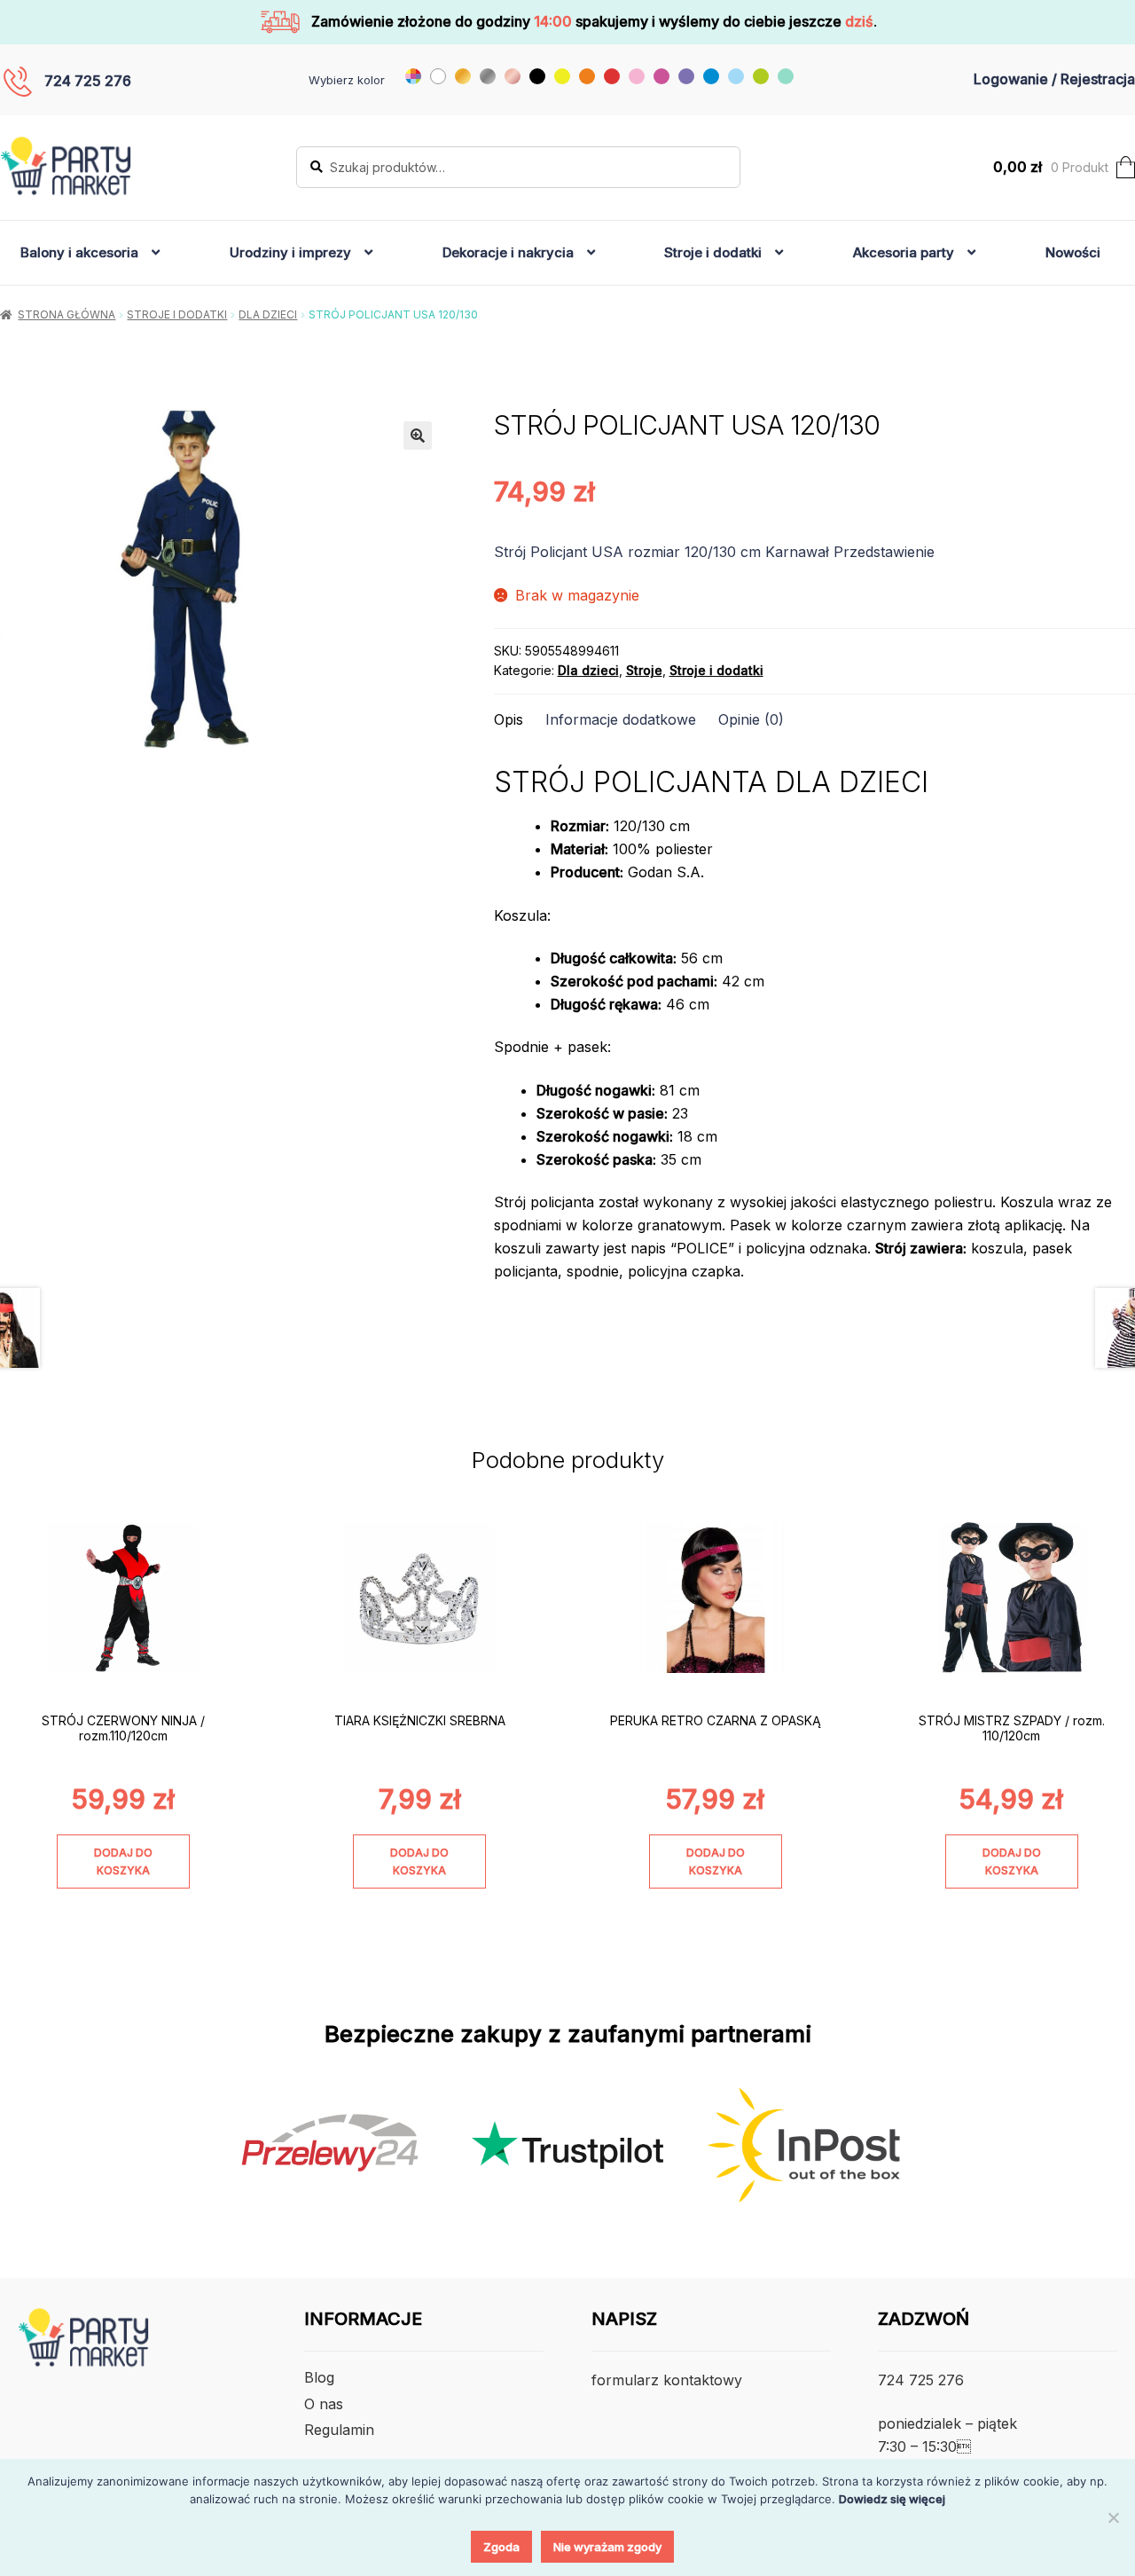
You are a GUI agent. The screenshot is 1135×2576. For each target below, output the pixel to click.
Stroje (644, 670)
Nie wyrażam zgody (607, 2547)
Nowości (1073, 252)
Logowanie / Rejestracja (1054, 79)
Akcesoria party (904, 252)
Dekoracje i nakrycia (508, 252)
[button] (418, 436)
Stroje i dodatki (713, 252)
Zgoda (501, 2547)
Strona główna (67, 314)
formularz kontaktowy (667, 2380)
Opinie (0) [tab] (751, 719)
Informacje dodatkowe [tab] (621, 719)
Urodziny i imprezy (290, 252)
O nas (324, 2404)
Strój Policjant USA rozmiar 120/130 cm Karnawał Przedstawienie (714, 552)
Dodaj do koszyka (123, 1861)
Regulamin (339, 2430)
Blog (319, 2377)
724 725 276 (88, 81)
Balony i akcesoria (79, 252)
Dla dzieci (268, 314)
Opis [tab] (509, 719)
